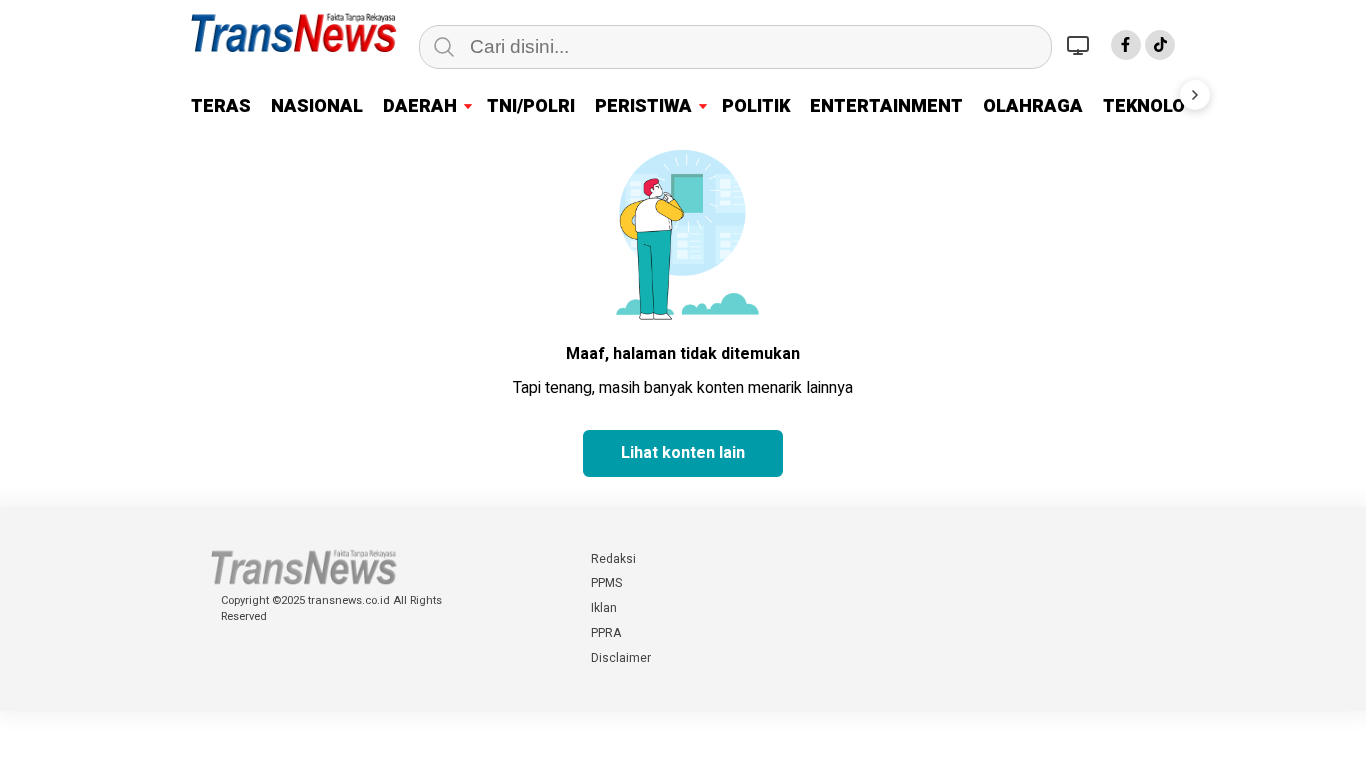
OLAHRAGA (1033, 106)
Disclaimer (621, 658)
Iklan (604, 608)
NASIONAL (317, 106)
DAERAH (420, 106)
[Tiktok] (1160, 45)
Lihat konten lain (683, 453)
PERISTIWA (643, 106)
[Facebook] (1126, 45)
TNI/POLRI (531, 106)
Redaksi (613, 559)
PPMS (606, 583)
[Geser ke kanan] (1195, 95)
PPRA (606, 633)
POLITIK (756, 106)
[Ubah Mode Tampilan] (1081, 45)
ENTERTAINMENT (886, 106)
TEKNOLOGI (1153, 106)
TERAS (221, 106)
